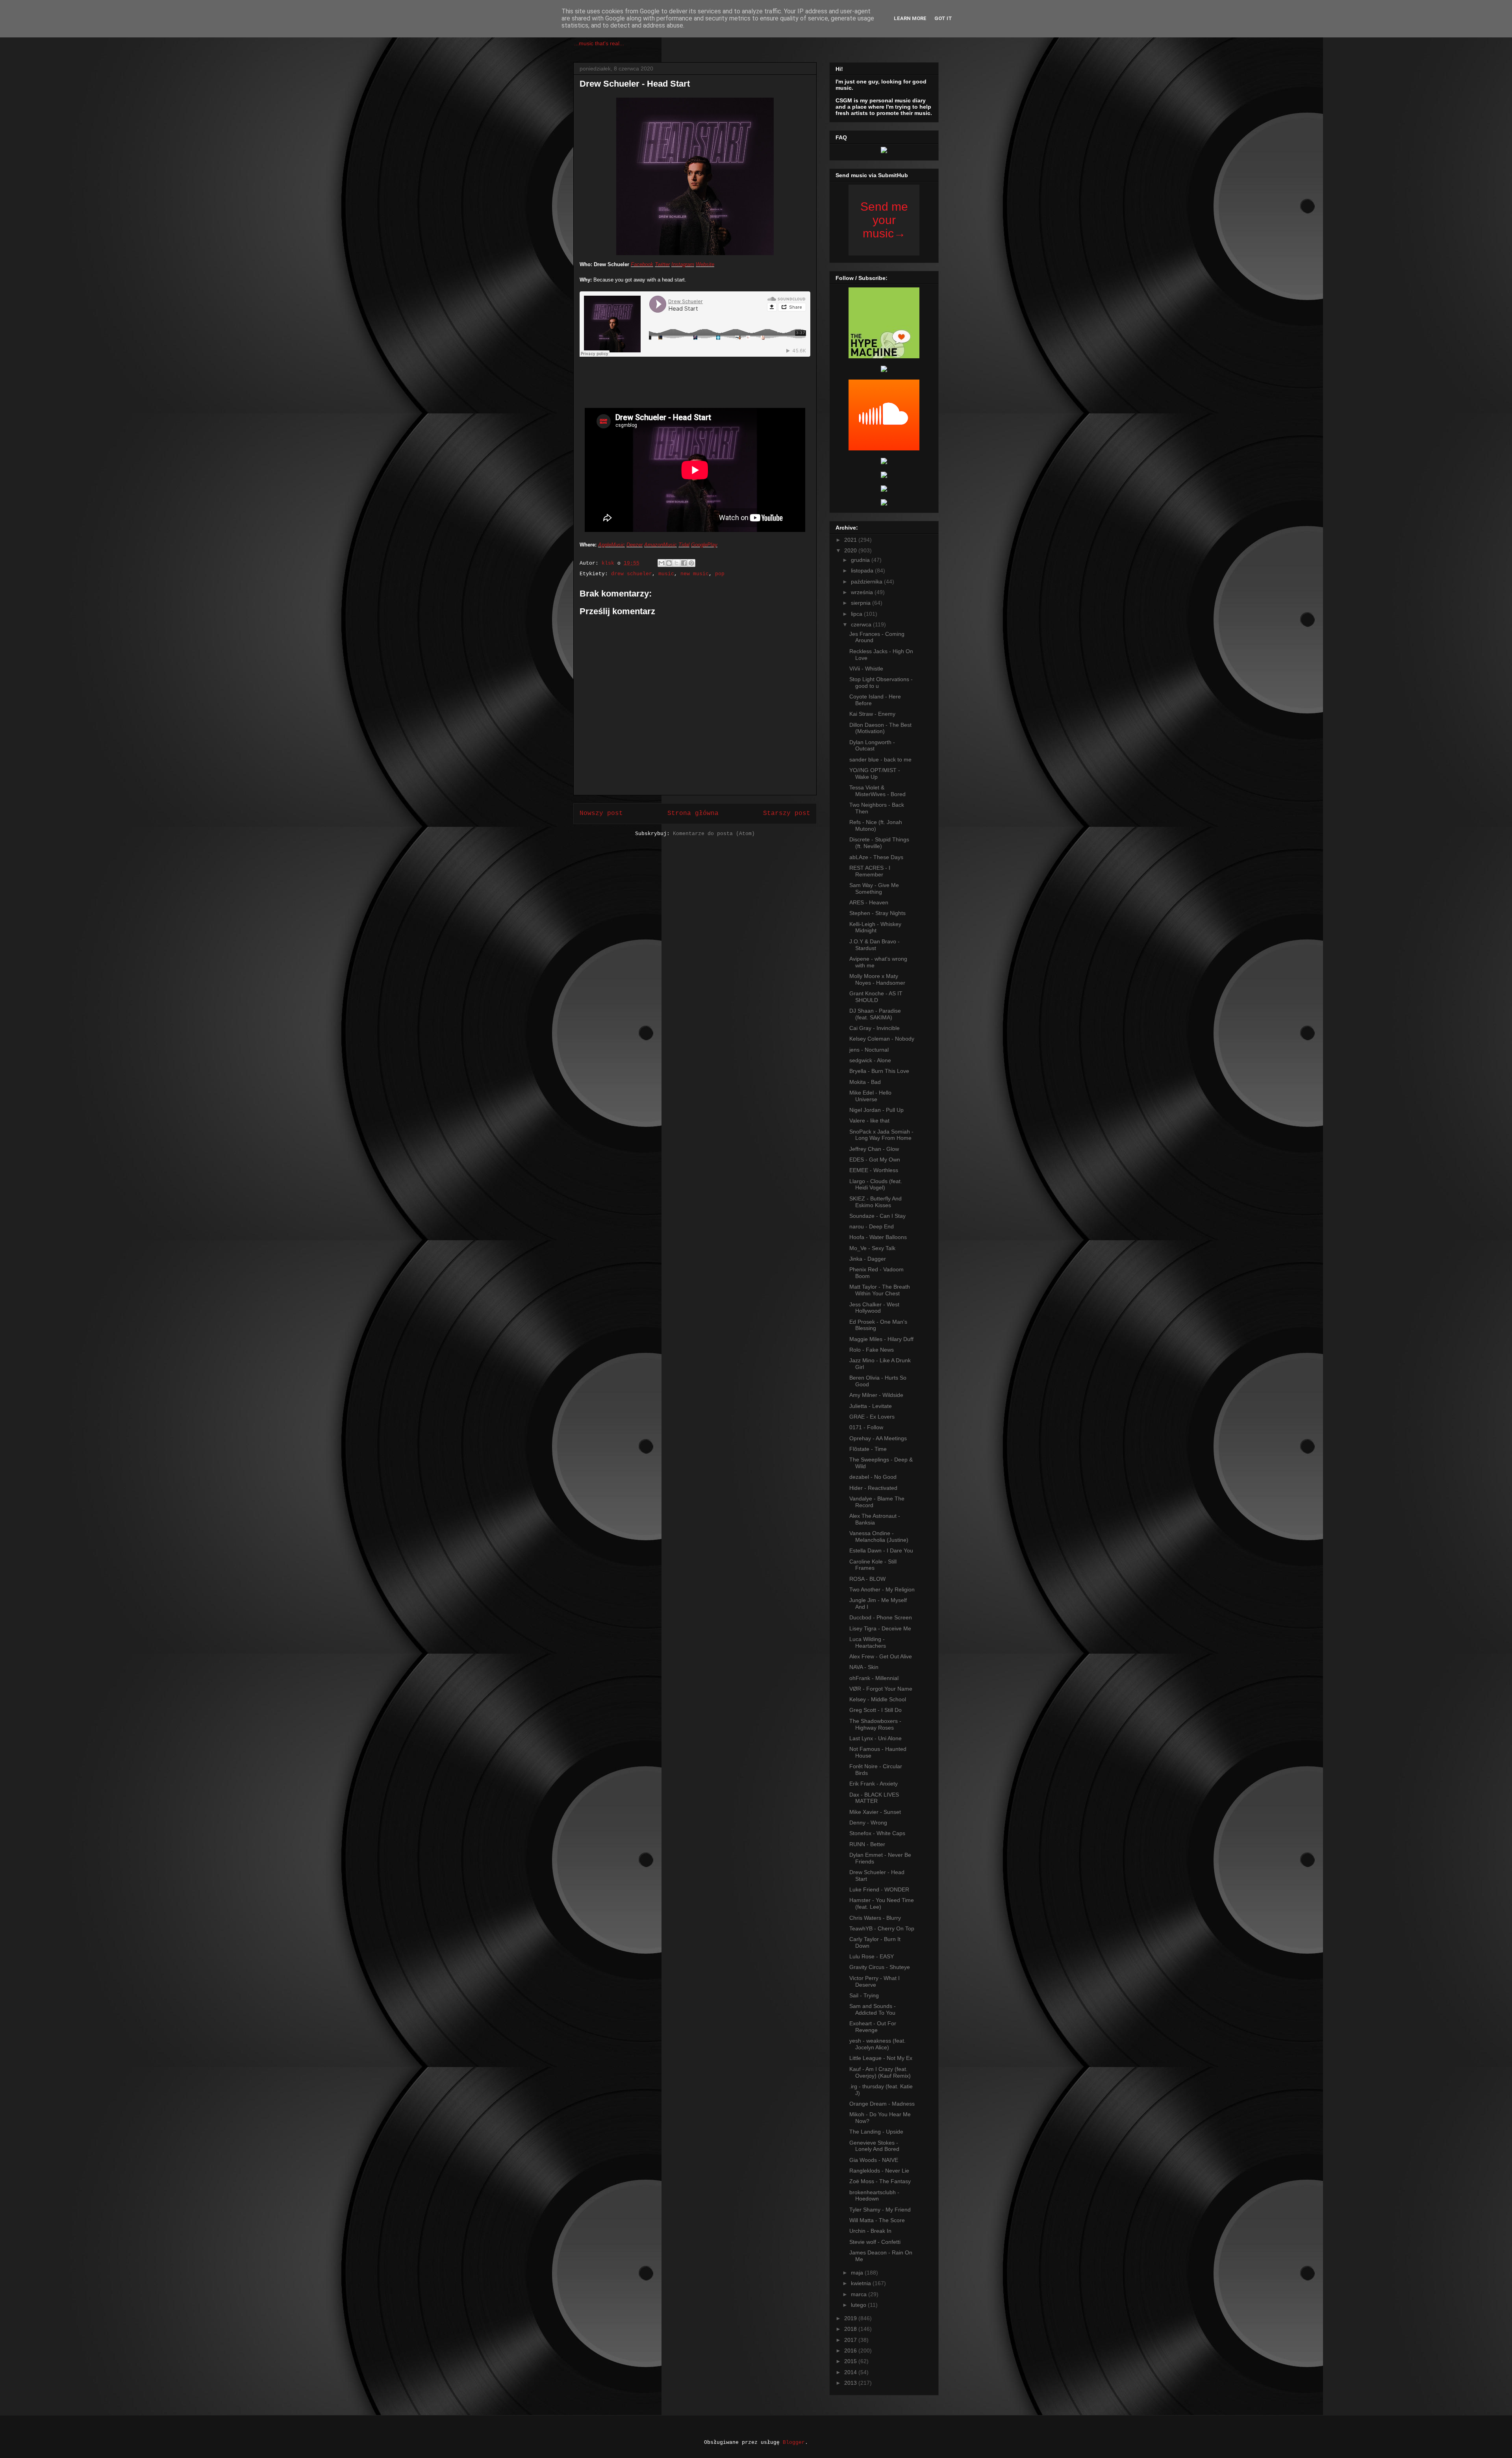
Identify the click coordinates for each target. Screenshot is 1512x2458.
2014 (851, 2372)
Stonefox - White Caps (877, 1833)
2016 (851, 2351)
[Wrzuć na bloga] (669, 563)
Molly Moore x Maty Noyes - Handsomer (877, 979)
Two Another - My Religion (882, 1589)
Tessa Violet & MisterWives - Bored (877, 791)
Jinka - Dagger (868, 1259)
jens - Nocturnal (869, 1050)
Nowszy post (601, 813)
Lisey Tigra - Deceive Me (880, 1628)
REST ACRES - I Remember (870, 871)
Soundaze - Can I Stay (877, 1216)
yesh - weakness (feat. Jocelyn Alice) (877, 2044)
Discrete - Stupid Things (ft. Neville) (879, 843)
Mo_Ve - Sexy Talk (872, 1248)
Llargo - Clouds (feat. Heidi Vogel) (876, 1185)
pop (720, 574)
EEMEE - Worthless (874, 1170)
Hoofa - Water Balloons (878, 1237)
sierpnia (862, 603)
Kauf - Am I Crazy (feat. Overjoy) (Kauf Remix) (880, 2072)
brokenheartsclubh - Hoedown (874, 2196)
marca (860, 2294)
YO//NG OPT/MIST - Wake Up (875, 773)
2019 (851, 2318)
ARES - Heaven (869, 902)
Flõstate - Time (868, 1449)
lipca (857, 614)
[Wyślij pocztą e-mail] (661, 563)
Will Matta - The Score (877, 2220)
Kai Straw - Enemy (872, 714)
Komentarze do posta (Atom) (714, 834)
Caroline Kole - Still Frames (873, 1565)
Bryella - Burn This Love (879, 1071)
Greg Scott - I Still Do (876, 1710)
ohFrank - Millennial (874, 1678)
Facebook (642, 264)
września (863, 592)
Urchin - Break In (870, 2231)
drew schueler (632, 574)
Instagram (683, 264)
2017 (851, 2340)
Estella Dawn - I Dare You (881, 1550)
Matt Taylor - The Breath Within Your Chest (880, 1290)
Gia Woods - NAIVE (874, 2160)
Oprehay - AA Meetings (878, 1438)
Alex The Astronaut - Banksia (875, 1519)
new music (695, 574)
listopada (863, 571)
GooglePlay (704, 545)
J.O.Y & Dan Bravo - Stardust (875, 945)
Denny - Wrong (868, 1823)
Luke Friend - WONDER (879, 1889)
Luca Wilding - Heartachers (868, 1642)
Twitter (662, 264)
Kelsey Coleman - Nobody (882, 1039)
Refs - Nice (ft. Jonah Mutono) (876, 825)
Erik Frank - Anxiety (874, 1784)
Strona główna (693, 813)
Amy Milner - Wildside (876, 1395)
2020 (851, 550)
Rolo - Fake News (872, 1350)
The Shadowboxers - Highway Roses (875, 1724)
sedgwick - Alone (870, 1060)
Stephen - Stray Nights (877, 913)
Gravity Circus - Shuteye (880, 1967)
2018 (851, 2329)
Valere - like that (869, 1121)
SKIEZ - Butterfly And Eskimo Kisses (876, 1202)
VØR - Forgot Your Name (881, 1689)
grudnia (861, 560)
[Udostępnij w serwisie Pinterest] (691, 563)
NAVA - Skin (864, 1667)
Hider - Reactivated (873, 1488)
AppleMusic (611, 545)
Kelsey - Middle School (878, 1699)
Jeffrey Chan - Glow (874, 1149)
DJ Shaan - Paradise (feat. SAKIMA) (875, 1014)
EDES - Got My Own (875, 1160)
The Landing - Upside (876, 2132)
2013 (851, 2383)
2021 (851, 540)
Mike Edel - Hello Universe (870, 1096)
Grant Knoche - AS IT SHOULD (876, 997)
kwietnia (862, 2283)
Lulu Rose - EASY (872, 1956)
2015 (851, 2361)
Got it (943, 18)
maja (858, 2273)
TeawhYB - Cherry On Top (882, 1928)
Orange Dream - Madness (882, 2104)
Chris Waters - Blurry (875, 1918)
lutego (859, 2305)
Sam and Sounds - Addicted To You (873, 2009)
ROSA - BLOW (867, 1579)
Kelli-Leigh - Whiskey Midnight (875, 927)
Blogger (794, 2442)
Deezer (635, 545)
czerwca (862, 624)
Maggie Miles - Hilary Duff (881, 1339)
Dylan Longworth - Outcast (872, 746)
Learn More (910, 18)
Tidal (684, 545)
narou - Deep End (872, 1226)
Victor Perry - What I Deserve (875, 1981)
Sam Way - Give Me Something (874, 888)
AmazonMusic (661, 545)
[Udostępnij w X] (676, 563)
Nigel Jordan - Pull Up (876, 1110)
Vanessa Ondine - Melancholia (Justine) (879, 1536)
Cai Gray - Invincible (875, 1028)
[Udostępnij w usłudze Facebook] (684, 563)
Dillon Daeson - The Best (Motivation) (880, 728)
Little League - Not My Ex (881, 2058)
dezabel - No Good (873, 1477)
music (666, 574)
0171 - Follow (866, 1427)
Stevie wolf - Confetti (875, 2242)
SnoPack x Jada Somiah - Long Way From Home (881, 1135)
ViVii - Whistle (866, 669)
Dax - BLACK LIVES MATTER (874, 1798)
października (867, 582)
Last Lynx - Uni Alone (876, 1738)
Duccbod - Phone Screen (881, 1617)
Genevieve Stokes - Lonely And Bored (874, 2146)
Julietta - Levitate (871, 1406)
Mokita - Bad (865, 1082)
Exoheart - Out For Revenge (873, 2027)
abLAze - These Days (876, 857)
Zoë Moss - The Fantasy (880, 2181)
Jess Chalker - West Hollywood (874, 1308)
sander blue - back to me (880, 759)
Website (705, 264)
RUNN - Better (867, 1844)
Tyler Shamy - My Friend (880, 2210)
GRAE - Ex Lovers (872, 1417)
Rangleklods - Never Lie (879, 2171)
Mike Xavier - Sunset (875, 1812)
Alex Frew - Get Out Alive (881, 1656)
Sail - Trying (864, 1995)
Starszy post (787, 813)
